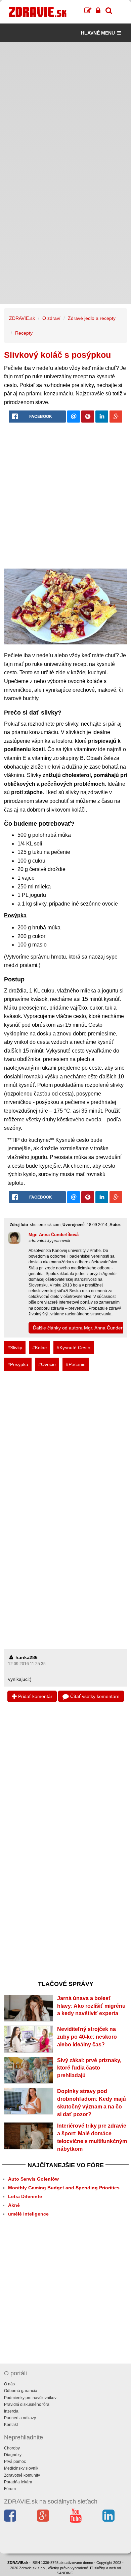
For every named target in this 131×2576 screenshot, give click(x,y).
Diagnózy (13, 2455)
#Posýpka (18, 1364)
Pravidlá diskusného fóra (27, 2404)
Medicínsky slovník (21, 2468)
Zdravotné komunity (22, 2475)
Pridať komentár (35, 1696)
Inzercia (11, 2411)
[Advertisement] (65, 108)
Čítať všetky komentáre (94, 1696)
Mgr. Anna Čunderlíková (54, 1235)
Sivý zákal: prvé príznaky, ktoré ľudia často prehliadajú (89, 2068)
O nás (9, 2384)
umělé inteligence (28, 2214)
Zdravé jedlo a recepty (92, 318)
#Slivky (15, 1348)
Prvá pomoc (15, 2462)
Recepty (24, 333)
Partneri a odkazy (20, 2418)
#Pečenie (76, 1364)
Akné (14, 2205)
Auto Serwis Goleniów (33, 2179)
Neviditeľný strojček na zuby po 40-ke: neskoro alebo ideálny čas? (87, 2037)
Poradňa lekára (18, 2482)
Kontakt (11, 2425)
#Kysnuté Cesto (74, 1348)
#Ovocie (47, 1364)
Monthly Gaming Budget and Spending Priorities (64, 2188)
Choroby (12, 2448)
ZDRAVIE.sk (22, 318)
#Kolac (39, 1348)
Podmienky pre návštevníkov (30, 2398)
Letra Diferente (25, 2196)
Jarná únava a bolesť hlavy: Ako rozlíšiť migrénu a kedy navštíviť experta (91, 2006)
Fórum (10, 2489)
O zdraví (51, 318)
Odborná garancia (21, 2391)
